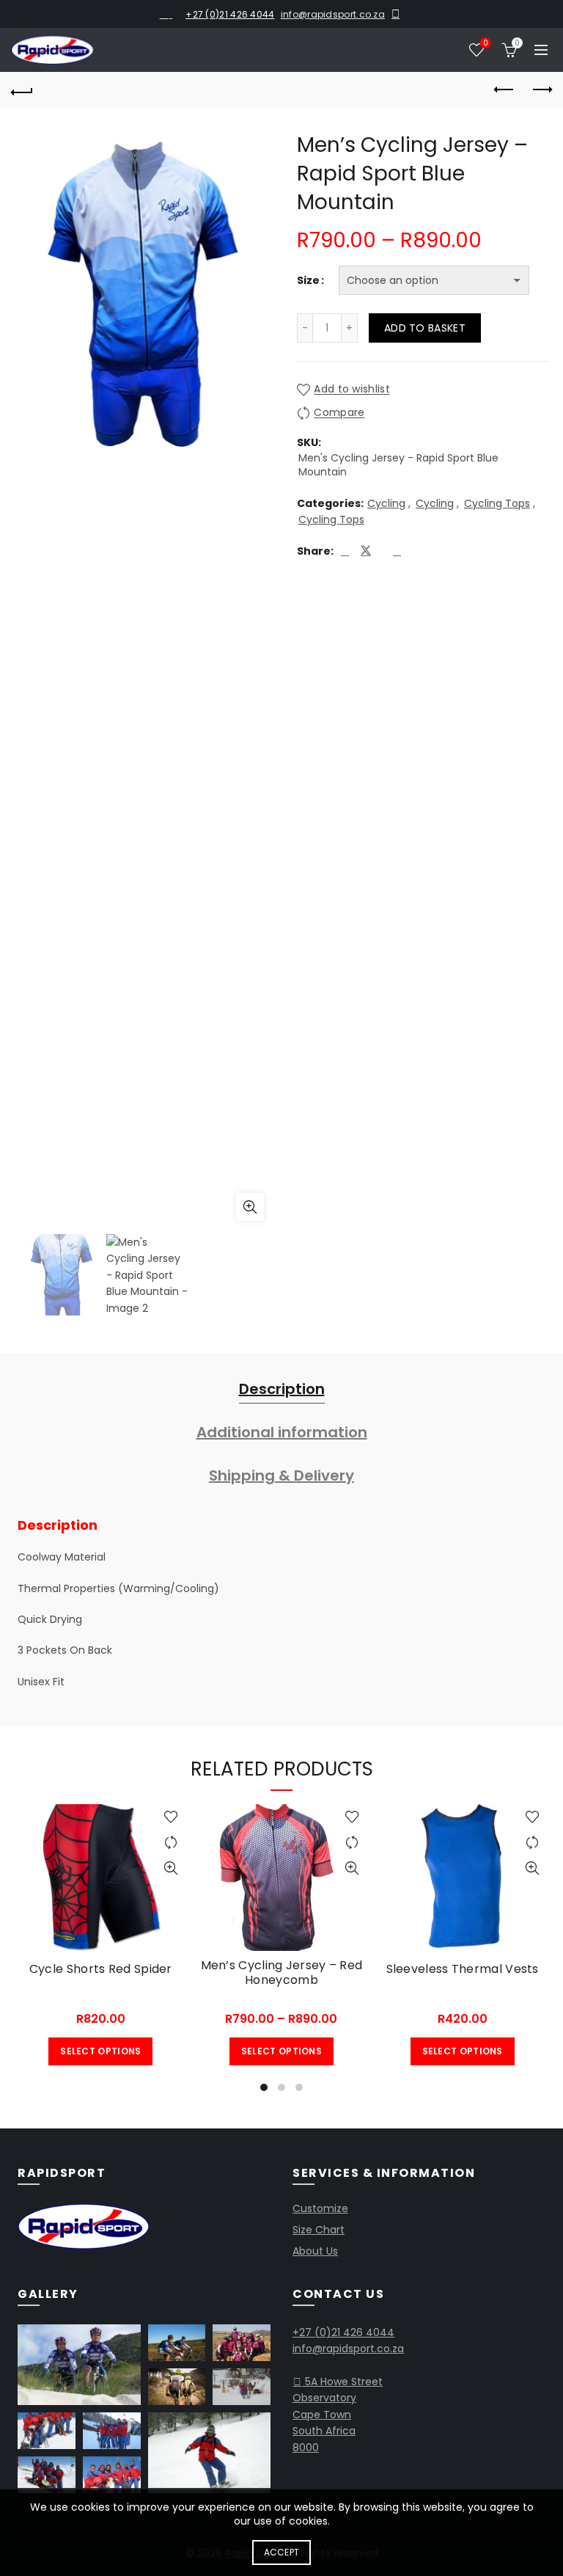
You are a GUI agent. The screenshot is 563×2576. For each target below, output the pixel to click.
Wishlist (485, 44)
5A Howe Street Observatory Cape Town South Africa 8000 (338, 2415)
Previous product (504, 90)
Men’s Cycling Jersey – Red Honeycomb (282, 1972)
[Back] (22, 90)
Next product (541, 90)
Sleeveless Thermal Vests (463, 1969)
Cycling (386, 504)
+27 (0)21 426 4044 (230, 14)
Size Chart (319, 2230)
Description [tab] (282, 1389)
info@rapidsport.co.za (333, 14)
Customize (320, 2208)
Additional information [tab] (282, 1432)
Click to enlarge (250, 1207)
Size (308, 280)
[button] (79, 2365)
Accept (282, 2552)
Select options (100, 2051)
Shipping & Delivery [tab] (281, 1475)
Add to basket (425, 328)
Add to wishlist (352, 390)
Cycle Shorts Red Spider (101, 1969)
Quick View (171, 1868)
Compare (339, 413)
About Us (315, 2251)
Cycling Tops (497, 504)
